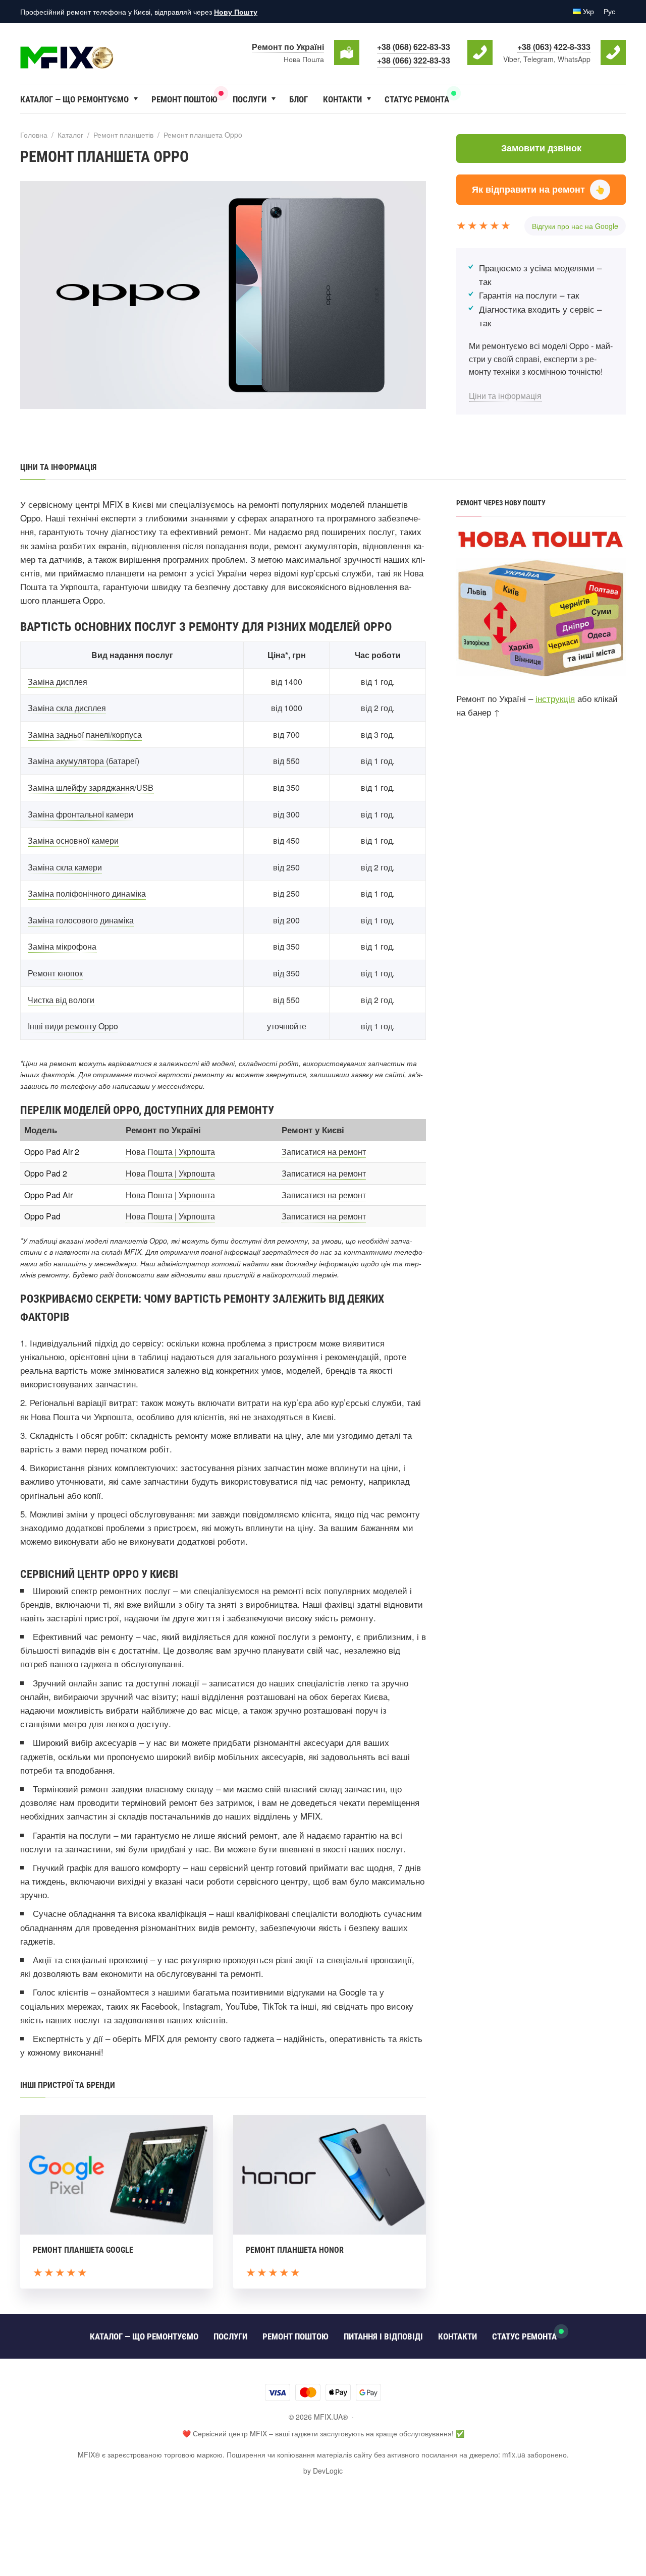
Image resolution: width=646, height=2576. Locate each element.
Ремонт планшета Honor (295, 2250)
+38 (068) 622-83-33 (414, 47)
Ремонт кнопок (55, 973)
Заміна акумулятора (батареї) (84, 761)
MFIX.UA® (96, 52)
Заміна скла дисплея (67, 708)
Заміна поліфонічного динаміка (87, 893)
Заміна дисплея (58, 682)
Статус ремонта (417, 99)
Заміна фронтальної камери (80, 814)
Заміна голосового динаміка (81, 920)
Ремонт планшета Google (83, 2250)
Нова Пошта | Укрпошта (170, 1152)
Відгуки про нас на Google (575, 226)
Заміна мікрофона (62, 946)
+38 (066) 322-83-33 (414, 60)
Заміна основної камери (73, 840)
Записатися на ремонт (324, 1152)
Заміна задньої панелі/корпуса (85, 735)
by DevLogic (323, 2471)
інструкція (555, 698)
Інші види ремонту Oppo (73, 1026)
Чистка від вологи (61, 1000)
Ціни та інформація (505, 396)
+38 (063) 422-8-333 (554, 47)
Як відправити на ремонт (539, 189)
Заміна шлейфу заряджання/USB (91, 787)
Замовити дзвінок (541, 148)
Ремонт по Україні (288, 47)
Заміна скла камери (65, 867)
